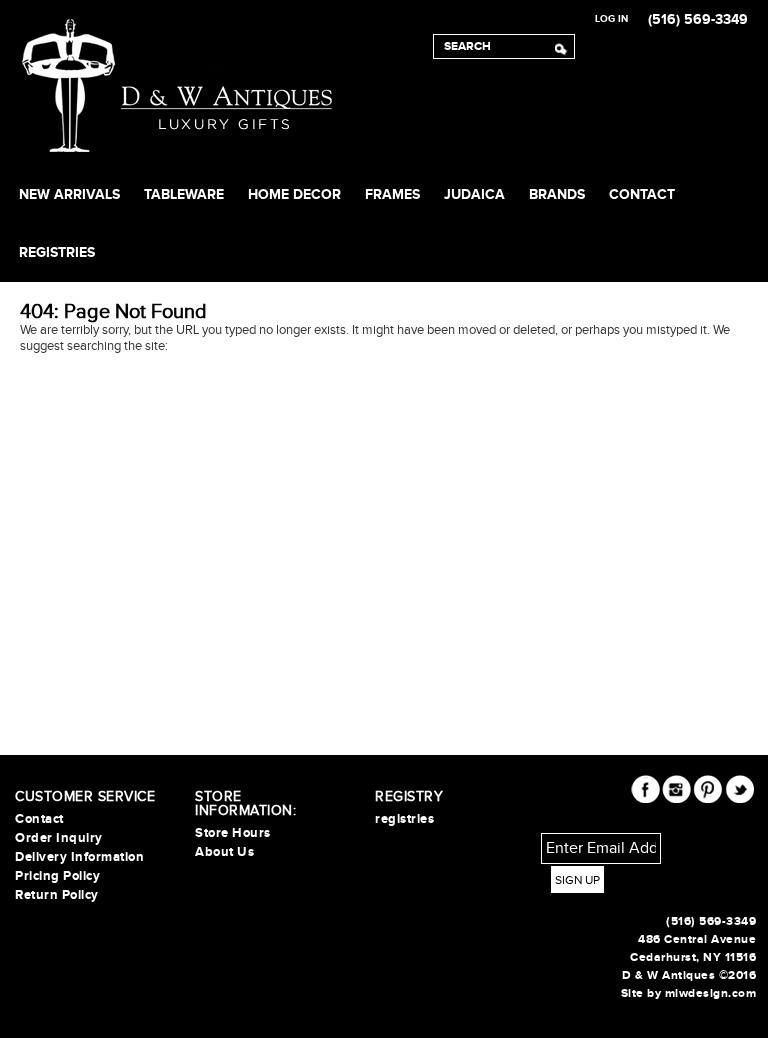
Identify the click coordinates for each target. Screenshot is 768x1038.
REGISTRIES (57, 252)
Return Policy (57, 895)
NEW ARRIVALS (69, 194)
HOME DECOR (294, 194)
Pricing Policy (57, 876)
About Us (224, 852)
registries (404, 819)
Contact (642, 194)
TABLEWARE (184, 194)
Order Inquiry (59, 838)
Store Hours (233, 833)
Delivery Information (79, 857)
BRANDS (557, 194)
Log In (611, 19)
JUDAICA (474, 194)
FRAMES (392, 194)
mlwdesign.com (711, 993)
